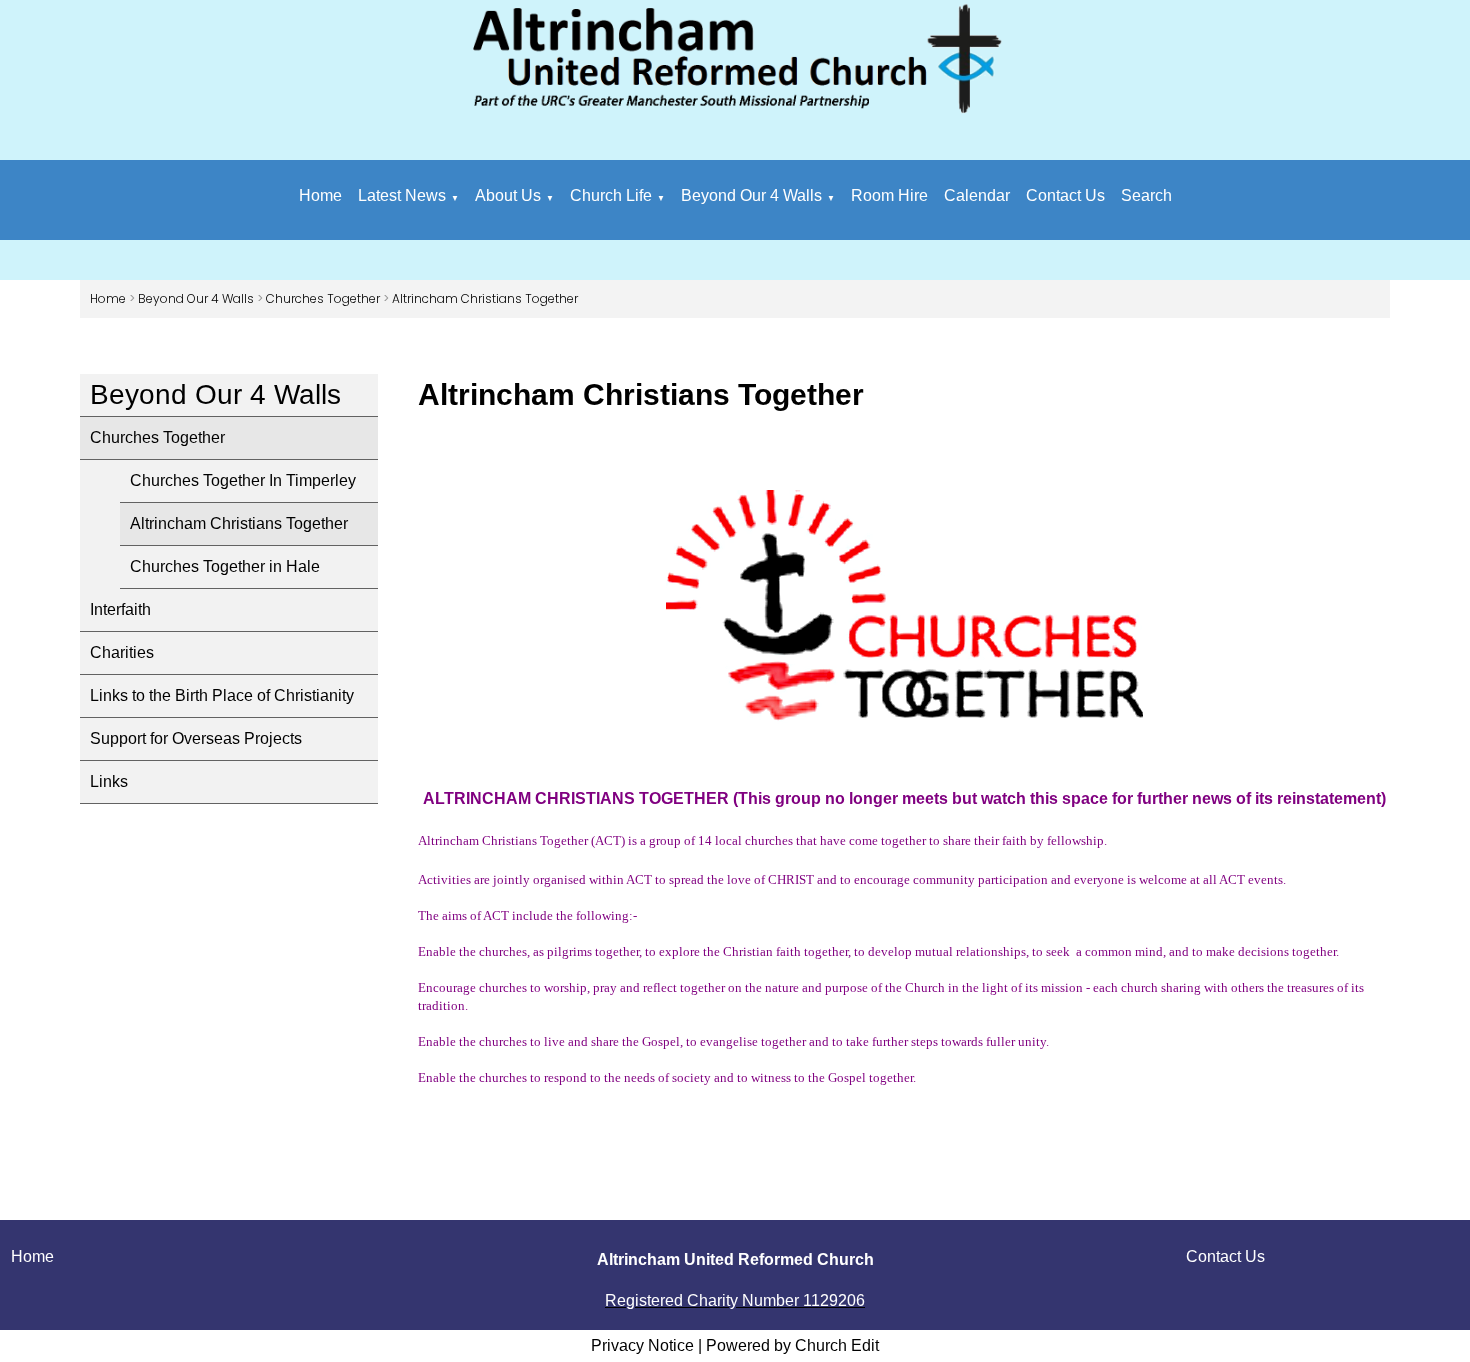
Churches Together (323, 298)
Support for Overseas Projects (196, 738)
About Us (508, 195)
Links (109, 781)
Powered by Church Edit (792, 1345)
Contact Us (1065, 195)
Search (1146, 195)
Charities (122, 652)
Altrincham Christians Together (485, 298)
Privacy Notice (642, 1345)
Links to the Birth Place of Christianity (222, 695)
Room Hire (889, 195)
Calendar (977, 195)
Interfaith (120, 609)
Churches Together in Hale (225, 566)
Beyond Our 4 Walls (751, 195)
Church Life (611, 195)
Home (320, 195)
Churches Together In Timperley (243, 480)
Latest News (402, 195)
